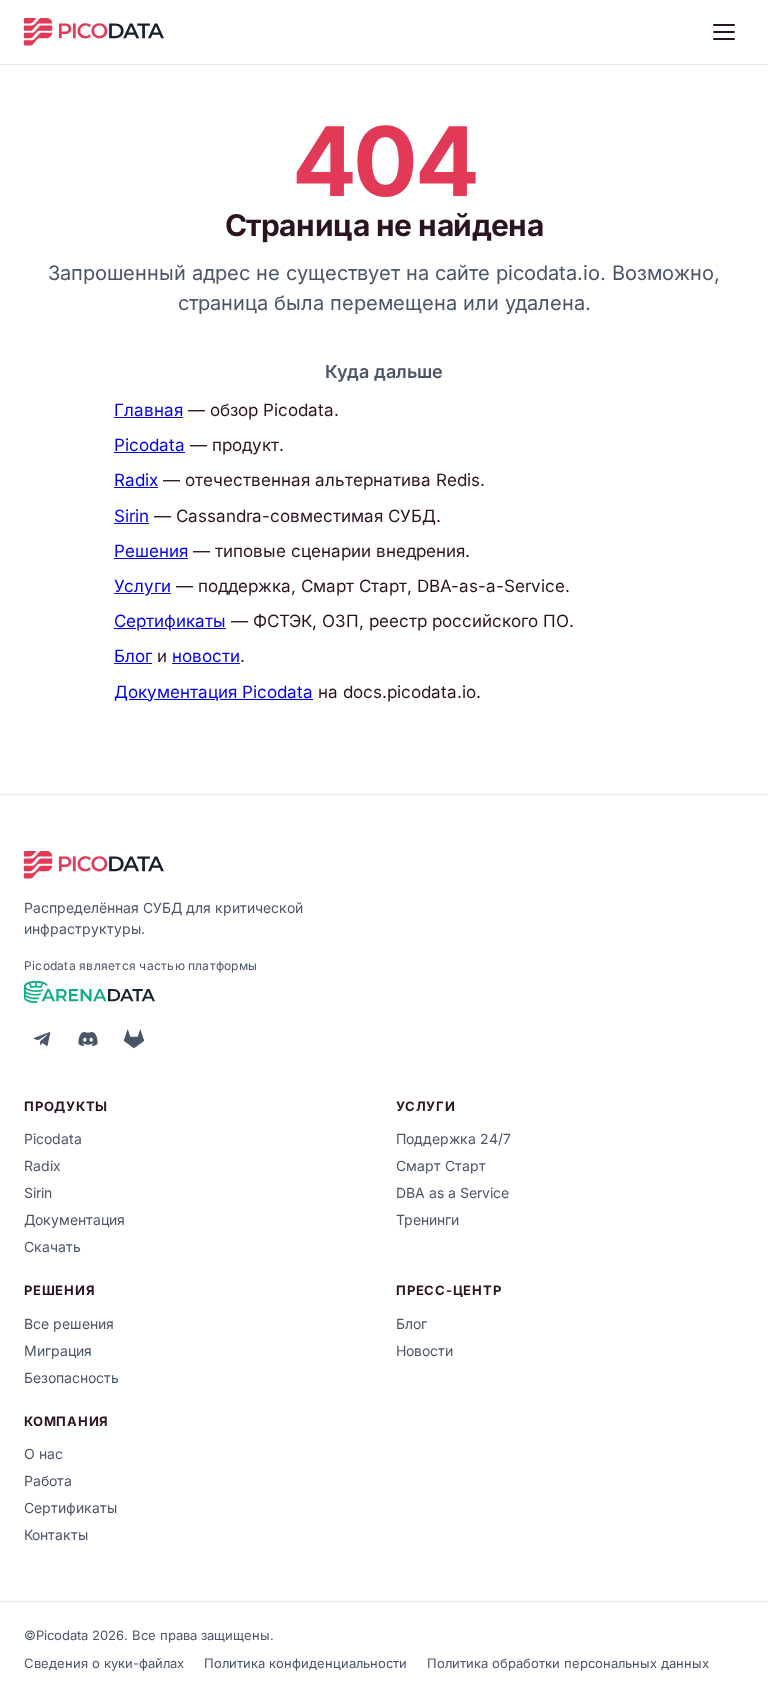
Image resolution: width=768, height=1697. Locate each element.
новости (206, 656)
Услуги (142, 586)
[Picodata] (94, 32)
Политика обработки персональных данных (568, 1663)
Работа (48, 1480)
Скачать (52, 1246)
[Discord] (88, 1039)
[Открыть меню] (724, 32)
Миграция (58, 1350)
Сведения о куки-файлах (104, 1663)
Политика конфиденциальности (305, 1663)
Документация (74, 1219)
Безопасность (71, 1377)
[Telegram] (42, 1039)
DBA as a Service (452, 1192)
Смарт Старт (441, 1165)
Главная (148, 410)
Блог (133, 656)
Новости (424, 1350)
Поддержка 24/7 (453, 1138)
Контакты (56, 1534)
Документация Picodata (213, 692)
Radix (136, 480)
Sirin (131, 516)
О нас (43, 1453)
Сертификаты (170, 621)
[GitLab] (134, 1039)
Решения (151, 551)
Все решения (69, 1323)
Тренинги (427, 1219)
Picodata (149, 445)
